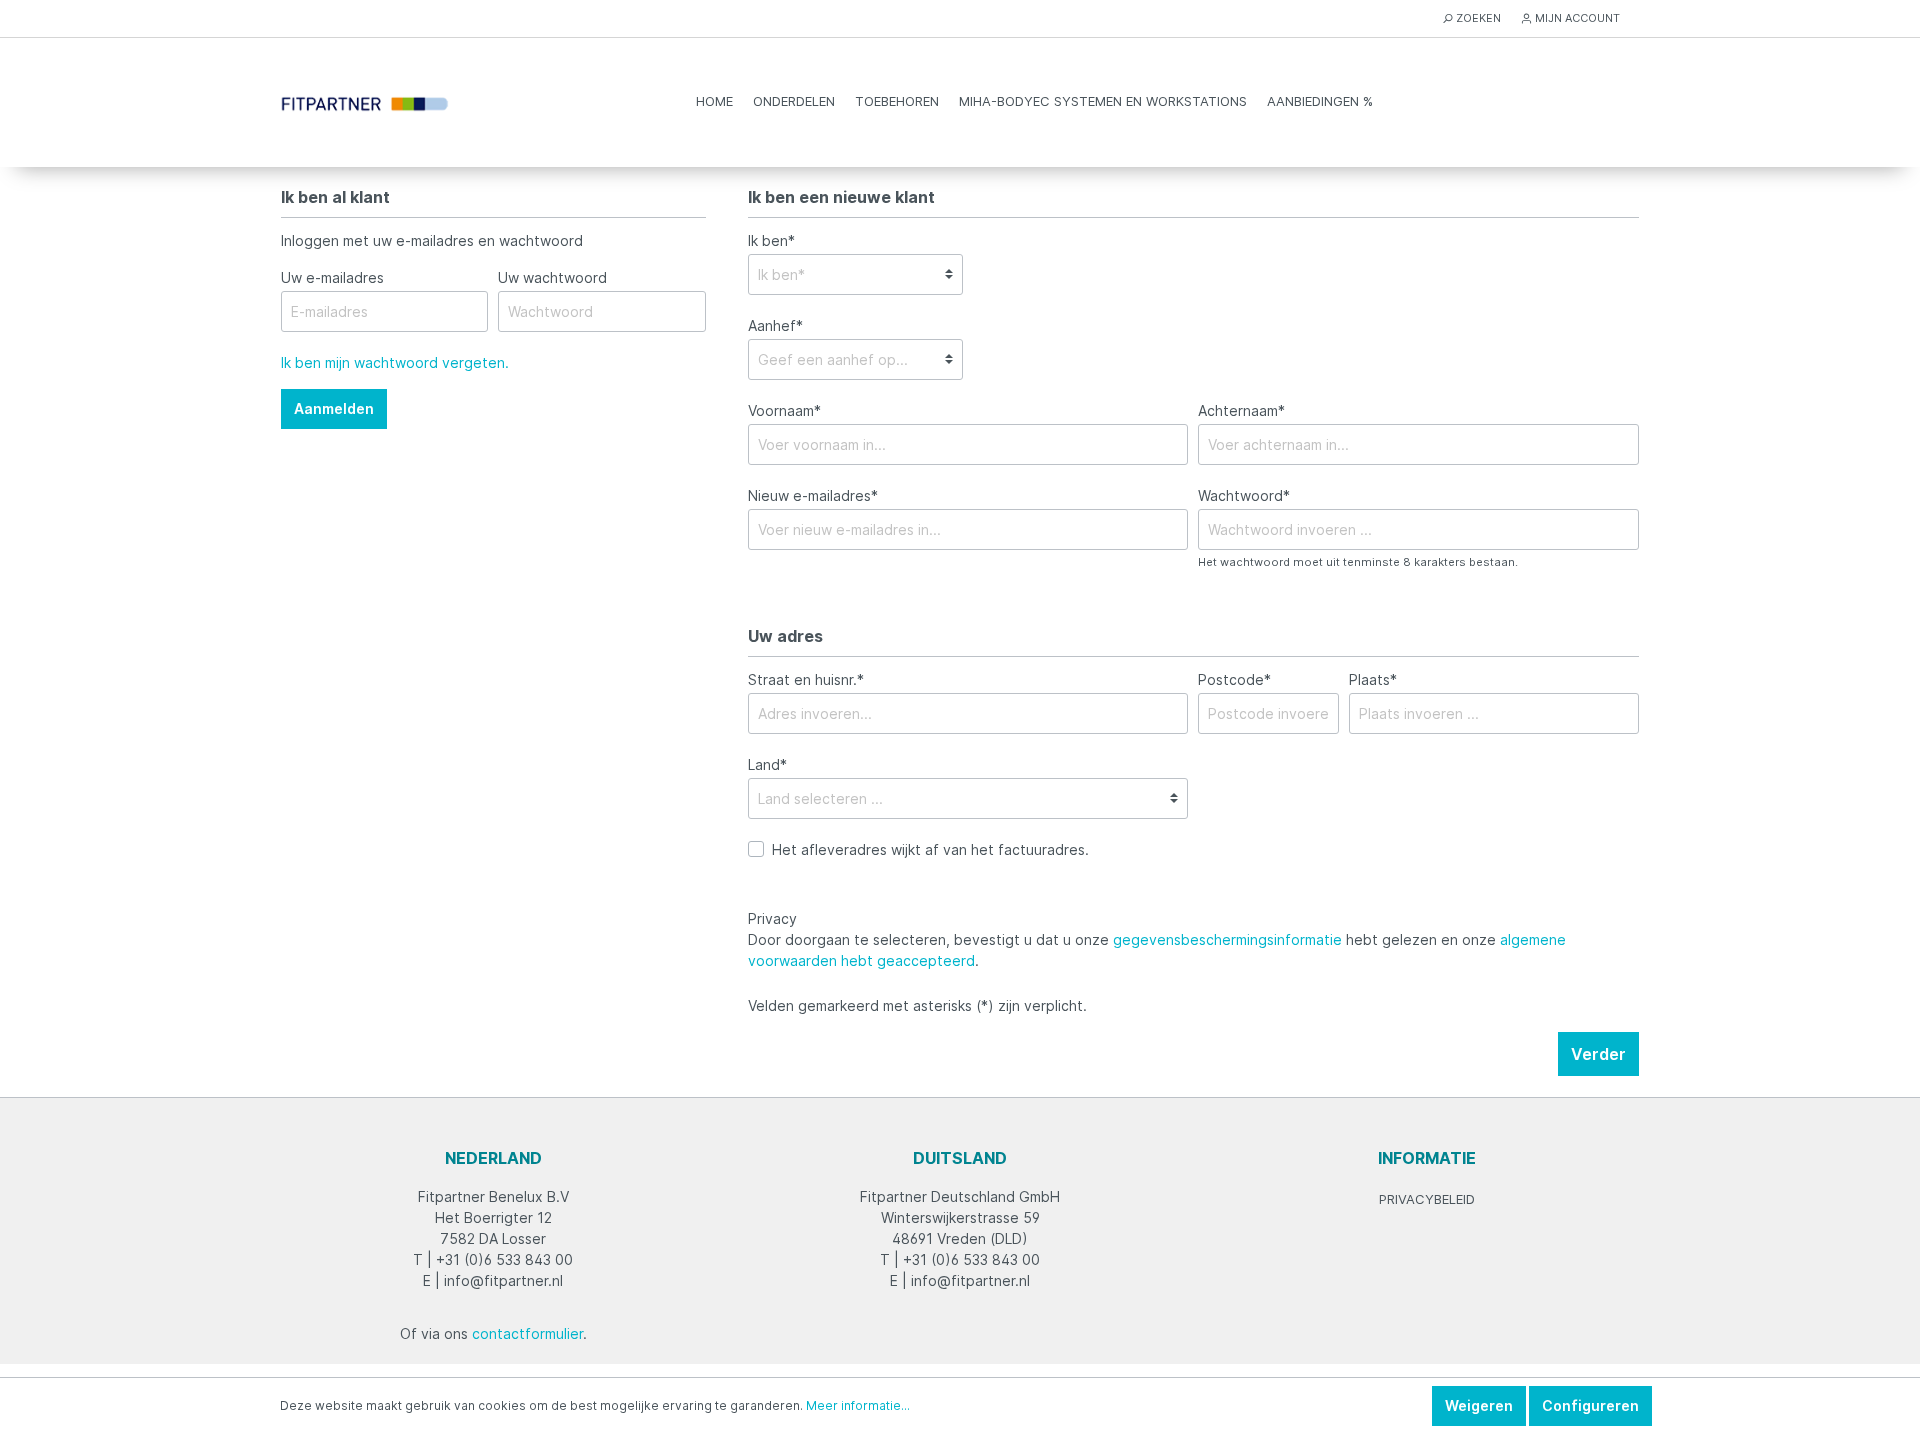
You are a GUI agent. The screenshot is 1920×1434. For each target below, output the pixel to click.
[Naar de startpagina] (364, 101)
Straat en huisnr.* (806, 679)
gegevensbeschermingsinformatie (1227, 939)
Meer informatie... (858, 1405)
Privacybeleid (1427, 1199)
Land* (767, 764)
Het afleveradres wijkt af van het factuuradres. (930, 849)
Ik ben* (771, 240)
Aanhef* (775, 325)
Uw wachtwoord (552, 277)
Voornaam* (784, 410)
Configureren (1590, 1405)
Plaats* (1373, 679)
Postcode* (1234, 679)
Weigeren (1479, 1405)
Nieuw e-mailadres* (813, 495)
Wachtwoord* (1244, 495)
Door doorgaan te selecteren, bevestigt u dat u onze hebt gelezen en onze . (1157, 950)
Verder (1598, 1054)
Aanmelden (334, 408)
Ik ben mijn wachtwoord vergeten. (395, 362)
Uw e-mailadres (332, 277)
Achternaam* (1241, 410)
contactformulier (527, 1333)
